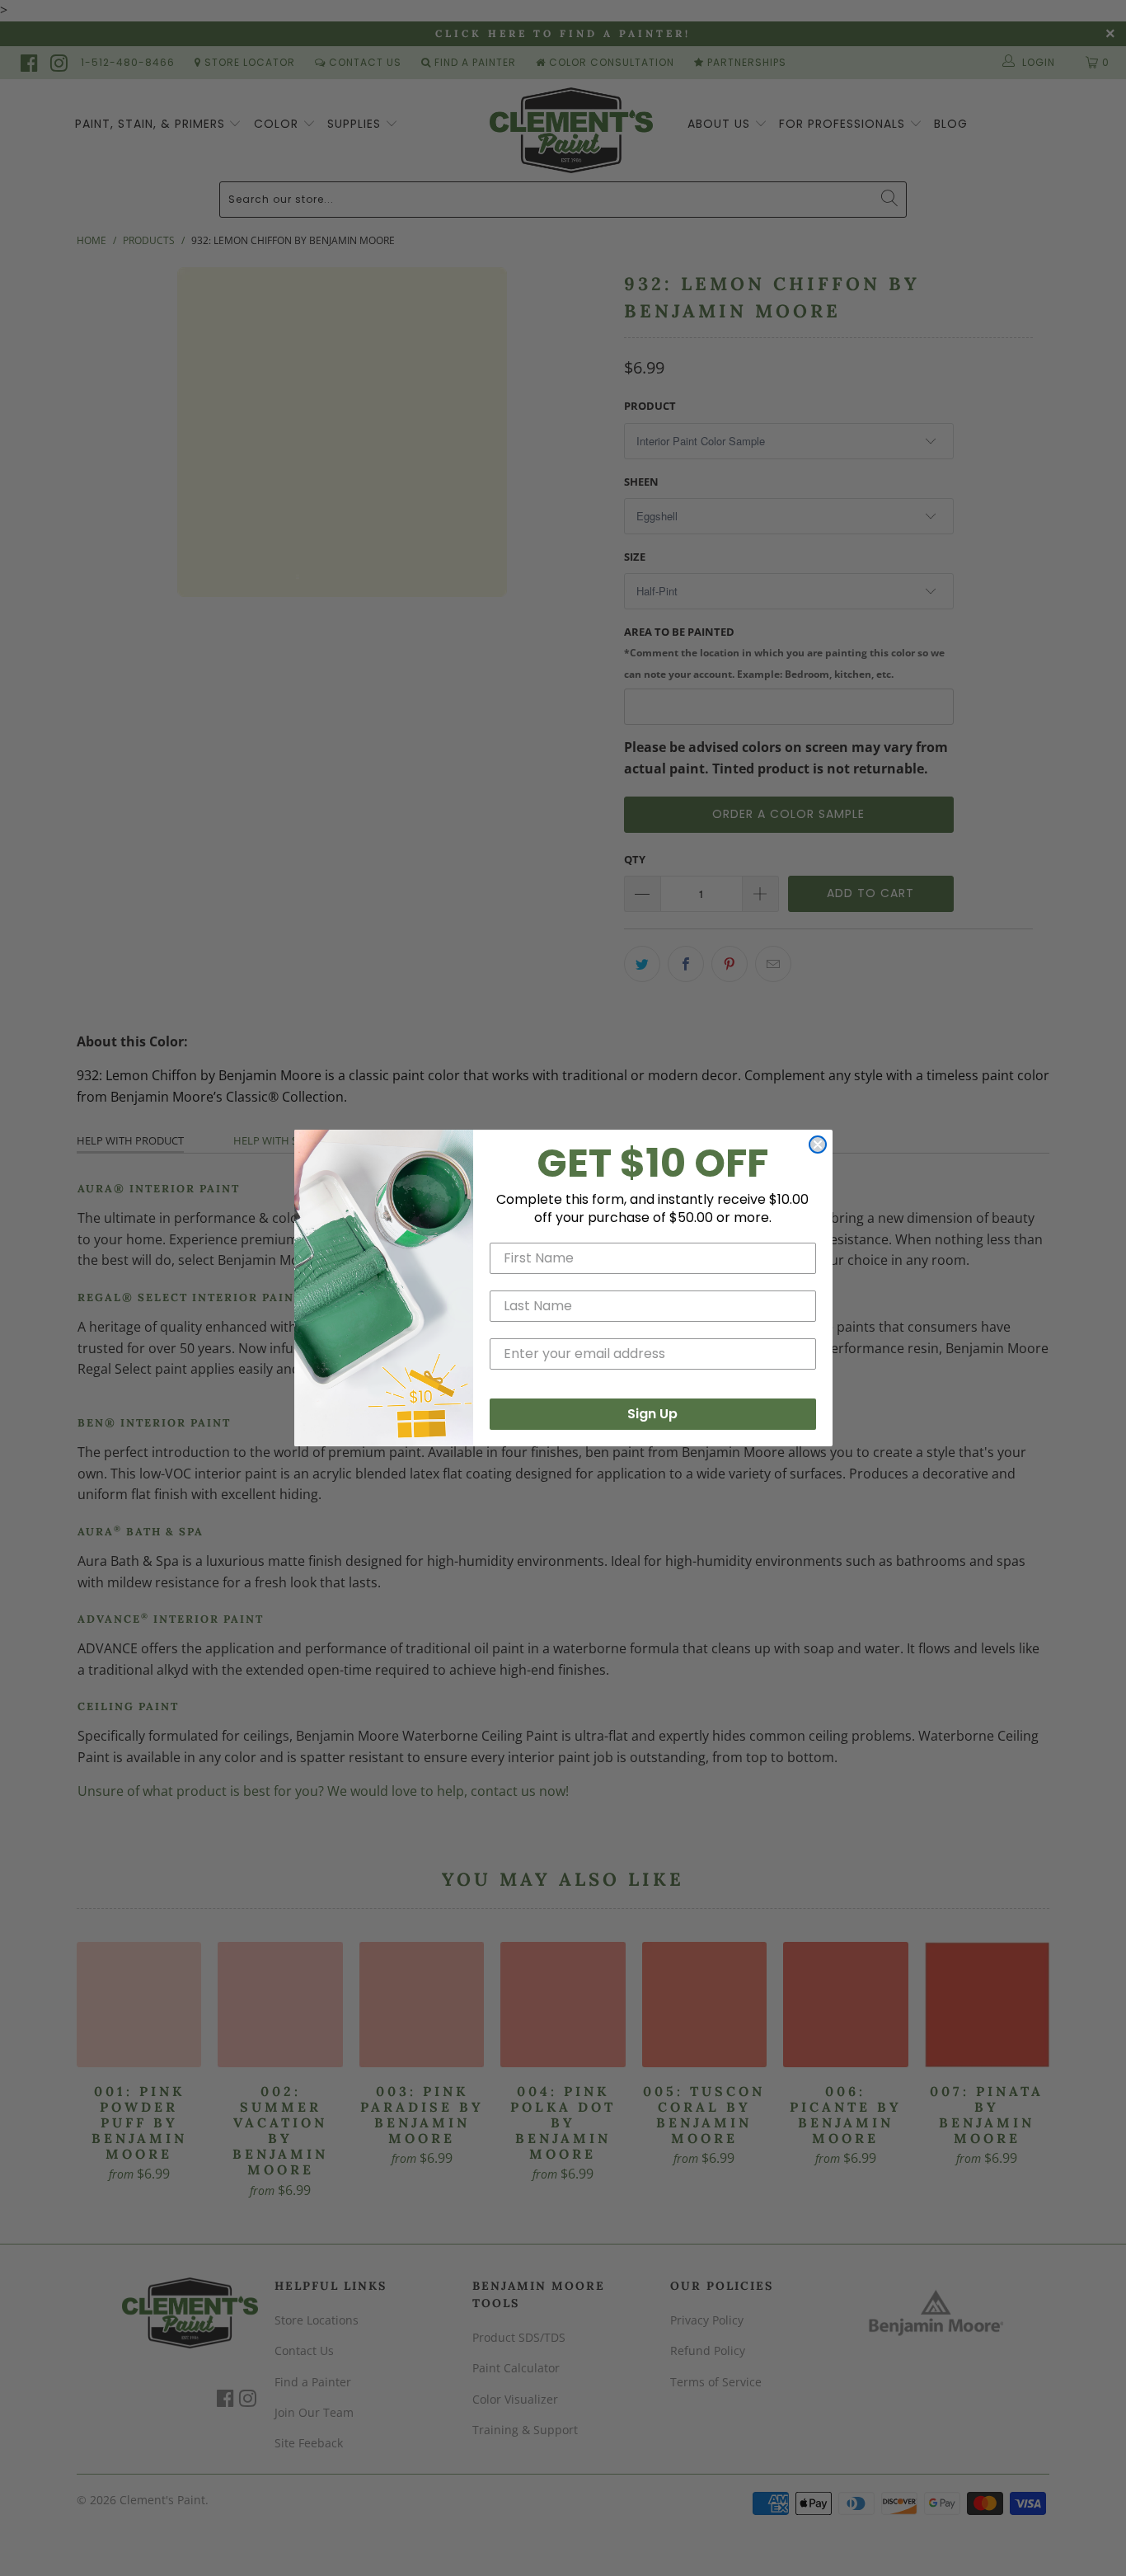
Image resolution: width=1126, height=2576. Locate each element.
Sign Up (652, 1414)
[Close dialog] (818, 1145)
